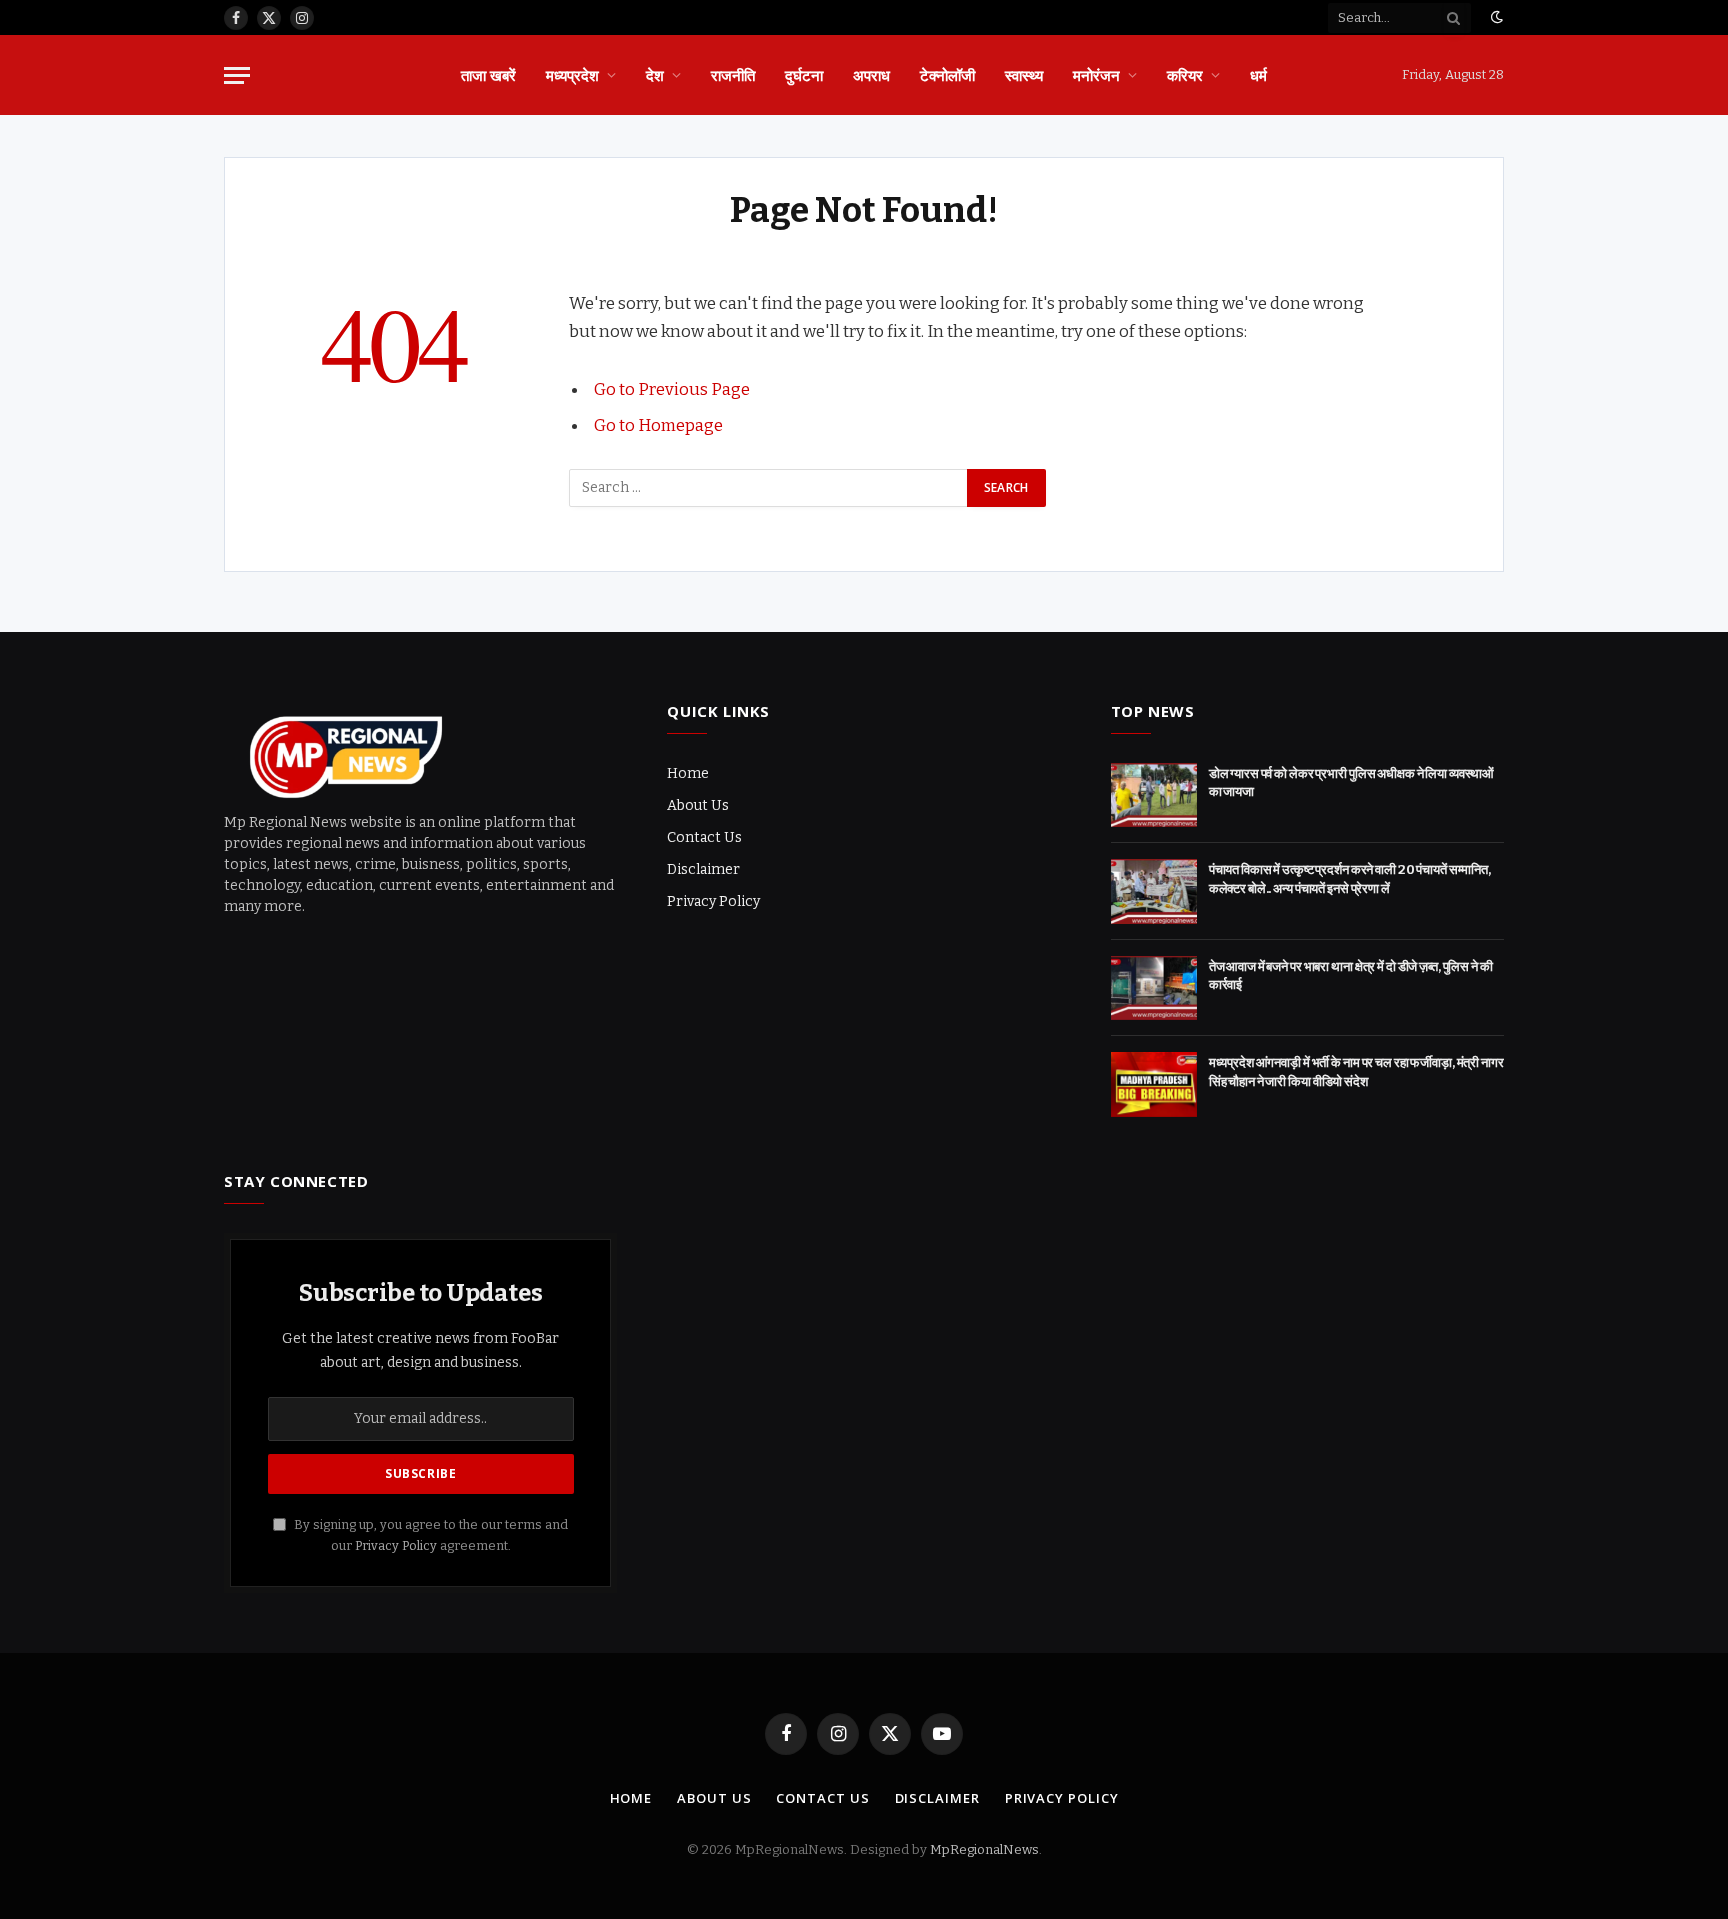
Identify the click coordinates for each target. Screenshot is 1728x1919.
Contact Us (704, 837)
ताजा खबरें (488, 75)
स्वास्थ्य (1024, 75)
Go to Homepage (658, 425)
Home (688, 773)
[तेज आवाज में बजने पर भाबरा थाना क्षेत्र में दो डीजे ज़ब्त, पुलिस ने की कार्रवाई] (1154, 988)
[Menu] (237, 75)
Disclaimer (703, 869)
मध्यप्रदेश (572, 75)
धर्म (1258, 75)
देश (655, 75)
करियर (1185, 75)
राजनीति (733, 75)
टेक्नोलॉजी (947, 75)
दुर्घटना (804, 75)
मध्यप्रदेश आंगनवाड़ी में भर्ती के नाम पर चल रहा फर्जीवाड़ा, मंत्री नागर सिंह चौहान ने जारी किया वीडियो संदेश (1356, 1072)
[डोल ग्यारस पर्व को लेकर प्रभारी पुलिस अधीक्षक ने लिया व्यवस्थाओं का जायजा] (1154, 795)
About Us (698, 805)
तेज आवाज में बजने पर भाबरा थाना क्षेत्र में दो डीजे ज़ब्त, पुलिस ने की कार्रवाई (1351, 976)
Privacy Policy (713, 901)
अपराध (871, 75)
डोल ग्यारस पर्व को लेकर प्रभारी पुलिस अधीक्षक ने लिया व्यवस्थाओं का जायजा (1352, 783)
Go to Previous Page (672, 389)
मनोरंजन (1096, 75)
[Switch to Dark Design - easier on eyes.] (1495, 17)
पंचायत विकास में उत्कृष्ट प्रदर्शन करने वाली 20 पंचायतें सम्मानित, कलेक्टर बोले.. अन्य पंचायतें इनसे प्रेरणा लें (1350, 879)
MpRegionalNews (984, 1849)
